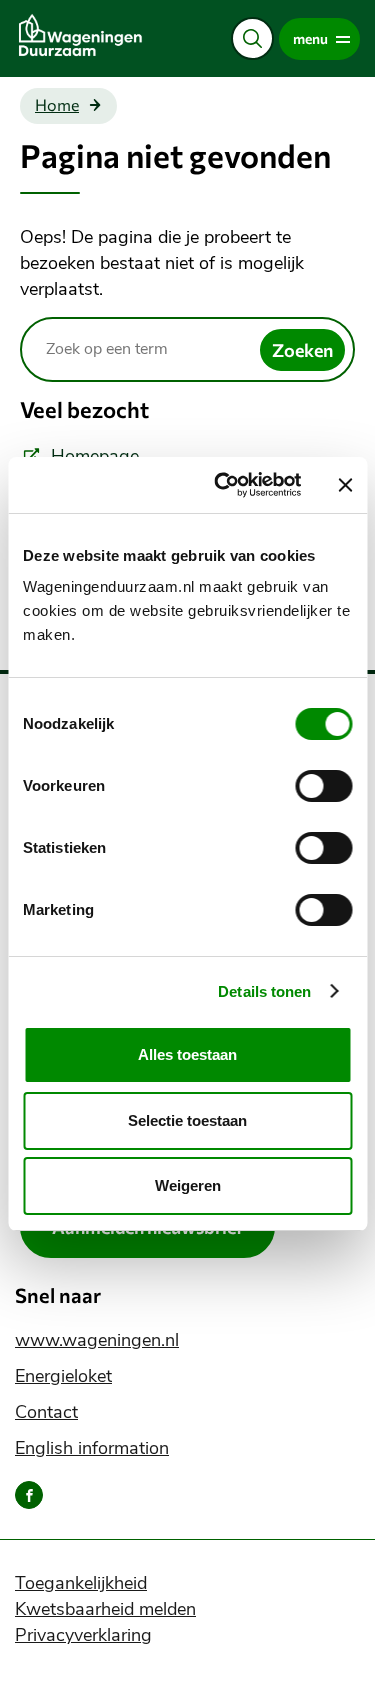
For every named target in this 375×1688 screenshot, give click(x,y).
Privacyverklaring (83, 1635)
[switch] (323, 786)
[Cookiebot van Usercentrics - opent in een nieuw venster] (223, 485)
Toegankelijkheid (81, 1583)
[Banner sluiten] (345, 485)
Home (57, 105)
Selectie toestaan (187, 1120)
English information (92, 1448)
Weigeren (188, 1185)
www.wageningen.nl (97, 1340)
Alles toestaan (187, 1054)
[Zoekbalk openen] (252, 38)
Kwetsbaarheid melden (105, 1609)
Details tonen (264, 991)
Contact (46, 1412)
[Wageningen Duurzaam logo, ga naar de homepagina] (96, 35)
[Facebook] (29, 1495)
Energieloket (63, 1376)
